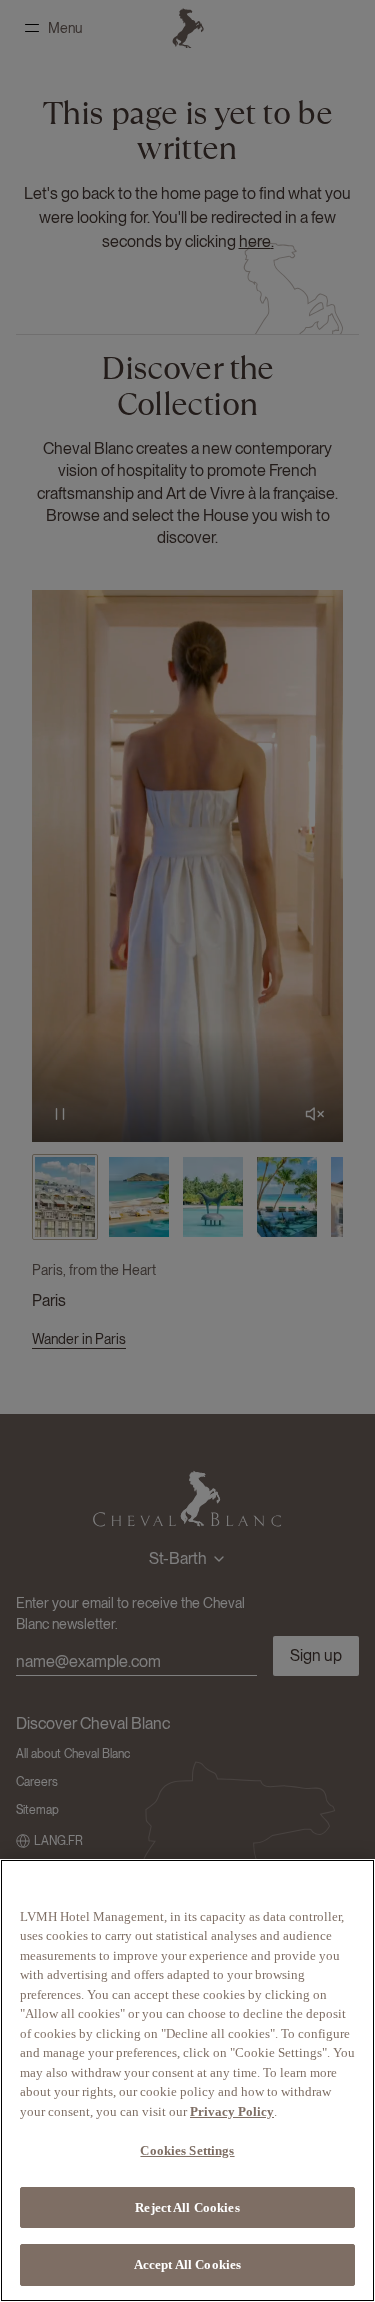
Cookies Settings (187, 2150)
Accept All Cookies (187, 2264)
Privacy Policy (232, 2111)
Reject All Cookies (187, 2207)
